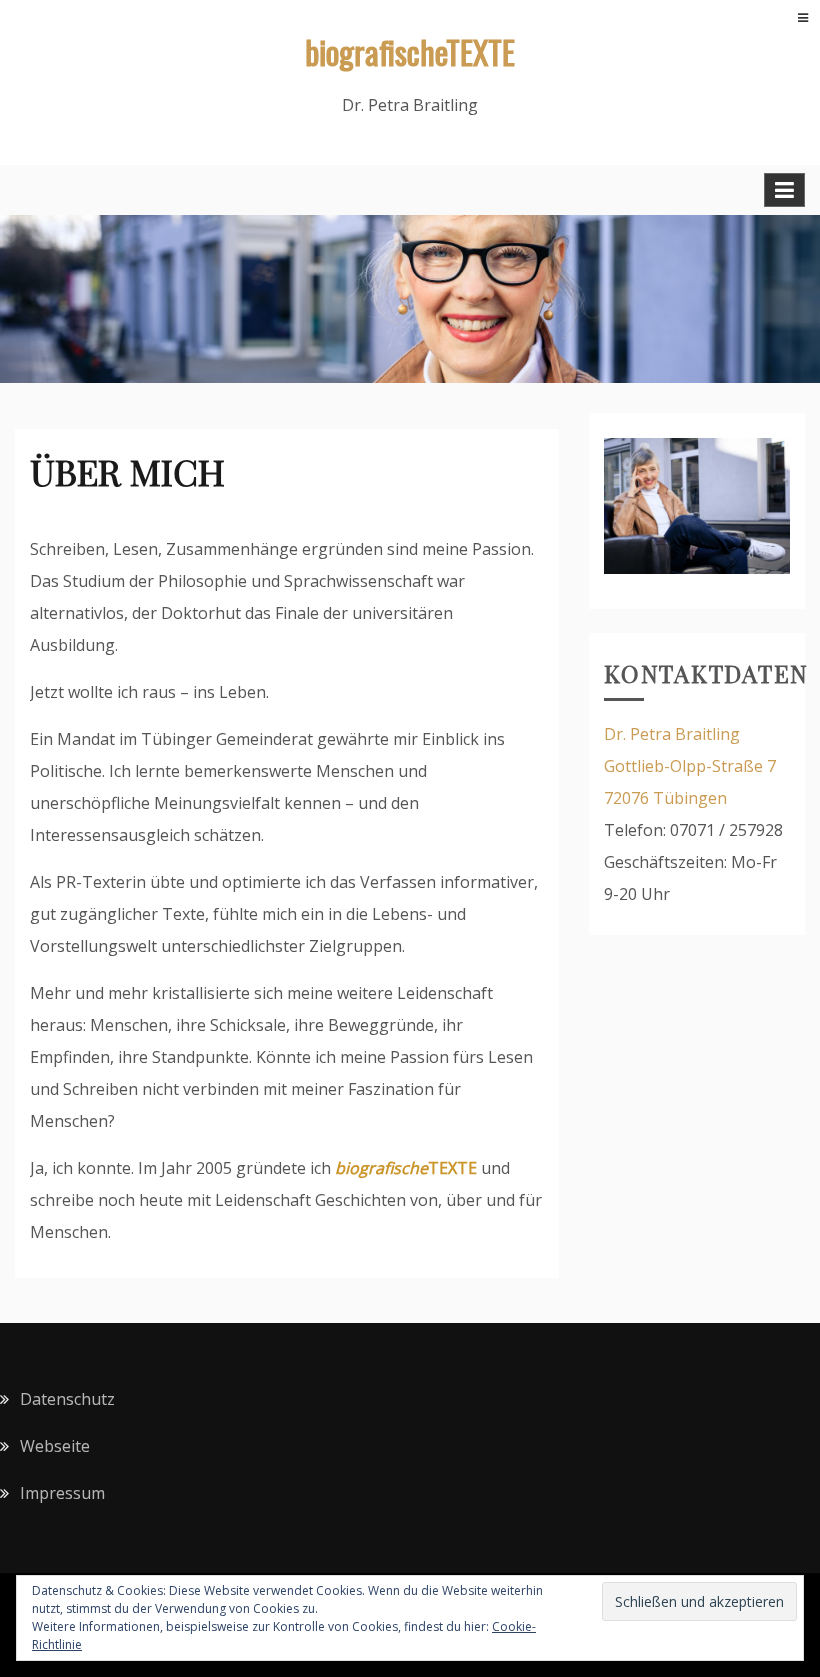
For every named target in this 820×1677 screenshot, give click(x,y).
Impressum (62, 1493)
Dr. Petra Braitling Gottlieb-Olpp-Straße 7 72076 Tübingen (690, 766)
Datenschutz (67, 1399)
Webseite (55, 1446)
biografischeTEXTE (410, 51)
